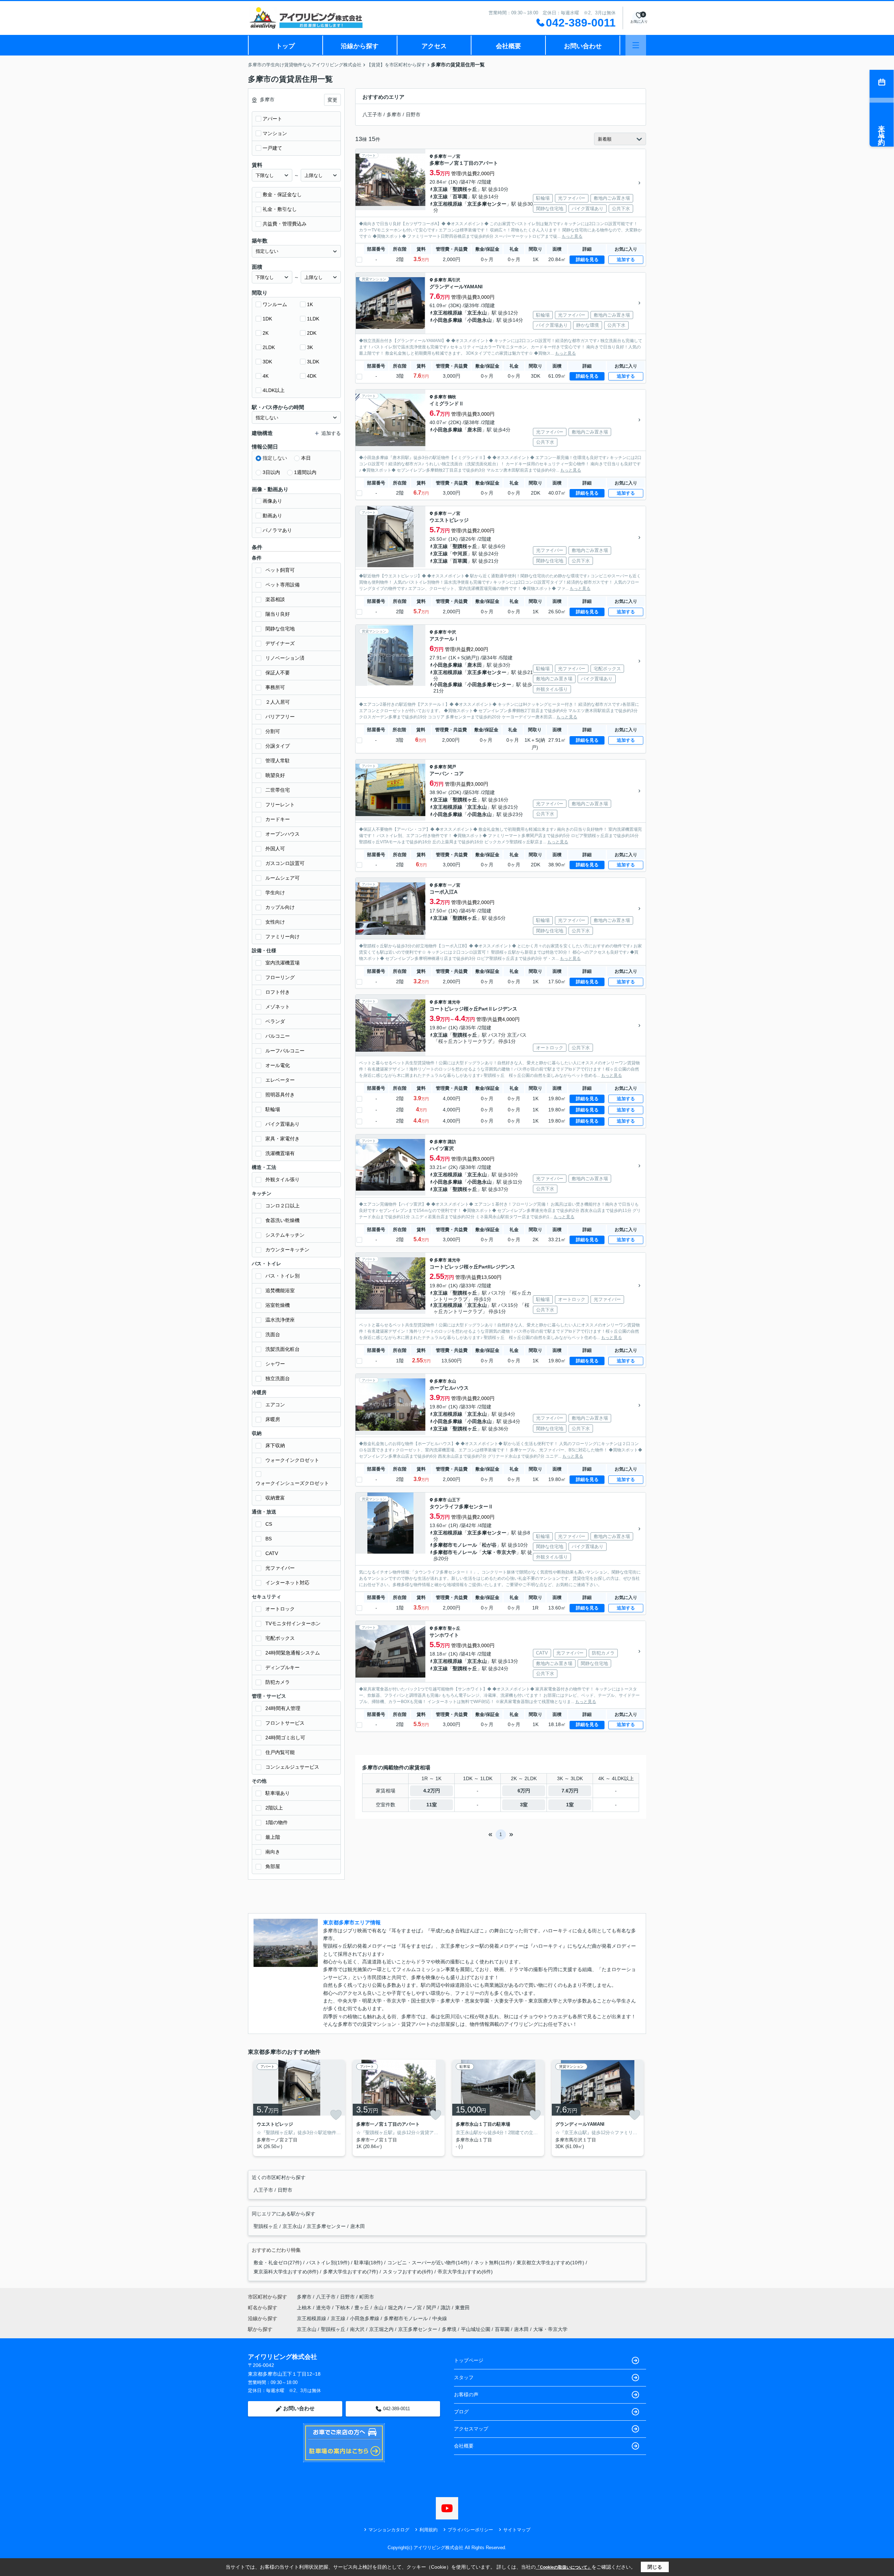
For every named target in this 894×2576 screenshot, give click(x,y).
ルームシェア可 (283, 878)
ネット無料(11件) (493, 2263)
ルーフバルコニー (285, 1051)
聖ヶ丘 (454, 1628)
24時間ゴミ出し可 (285, 1738)
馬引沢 (454, 280)
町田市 (367, 2297)
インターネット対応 (287, 1583)
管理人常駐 (278, 761)
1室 (570, 1805)
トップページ (469, 2360)
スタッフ (464, 2377)
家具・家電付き (283, 1139)
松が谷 (489, 1545)
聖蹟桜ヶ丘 (465, 189)
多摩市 (394, 114)
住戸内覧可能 (280, 1752)
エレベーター (280, 1080)
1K (310, 304)
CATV (272, 1553)
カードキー (278, 819)
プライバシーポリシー (470, 2530)
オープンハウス (283, 834)
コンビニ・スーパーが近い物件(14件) (428, 2263)
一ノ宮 (454, 156)
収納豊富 (275, 1498)
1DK (267, 319)
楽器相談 (275, 599)
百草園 (460, 197)
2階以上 (274, 1808)
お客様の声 (466, 2394)
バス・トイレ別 (283, 1276)
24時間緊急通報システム (293, 1653)
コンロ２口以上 (283, 1206)
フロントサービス (285, 1723)
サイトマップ (517, 2530)
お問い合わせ (583, 46)
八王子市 (372, 114)
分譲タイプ (278, 746)
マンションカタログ (389, 2530)
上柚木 (305, 2308)
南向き (273, 1852)
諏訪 (452, 1142)
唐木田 (475, 430)
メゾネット (278, 1007)
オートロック (280, 1609)
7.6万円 (570, 1791)
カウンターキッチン (287, 1250)
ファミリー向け (283, 937)
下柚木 (343, 2308)
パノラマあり (277, 530)
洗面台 (273, 1334)
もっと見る (572, 236)
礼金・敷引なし (280, 209)
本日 (306, 458)
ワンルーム (275, 304)
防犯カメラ (278, 1682)
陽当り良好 (278, 614)
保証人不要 (278, 673)
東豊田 (462, 2308)
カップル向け (280, 907)
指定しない (275, 458)
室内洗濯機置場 (283, 963)
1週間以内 (305, 472)
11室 (432, 1805)
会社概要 (508, 46)
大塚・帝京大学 (499, 1552)
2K (266, 333)
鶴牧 (452, 397)
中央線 (440, 2318)
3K (310, 347)
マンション (275, 133)
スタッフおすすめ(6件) (408, 2272)
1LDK (313, 319)
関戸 (452, 767)
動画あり (272, 516)
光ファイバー (280, 1568)
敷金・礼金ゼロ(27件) (278, 2263)
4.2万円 (432, 1791)
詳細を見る (587, 260)
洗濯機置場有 (280, 1153)
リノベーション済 (285, 658)
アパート (272, 119)
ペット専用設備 (283, 585)
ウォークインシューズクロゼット (292, 1483)
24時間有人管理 (283, 1708)
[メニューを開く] (636, 45)
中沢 (452, 632)
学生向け (275, 893)
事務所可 (275, 687)
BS (269, 1539)
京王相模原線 (448, 204)
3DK (267, 362)
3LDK (313, 362)
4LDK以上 (274, 390)
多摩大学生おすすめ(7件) (351, 2272)
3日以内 (271, 472)
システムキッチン (285, 1235)
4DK (312, 376)
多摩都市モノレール (455, 1545)
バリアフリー (280, 717)
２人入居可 (278, 702)
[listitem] (298, 2108)
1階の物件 (277, 1822)
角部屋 (273, 1866)
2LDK (269, 347)
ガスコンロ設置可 (285, 863)
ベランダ (275, 1021)
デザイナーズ (280, 643)
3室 (524, 1805)
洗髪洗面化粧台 (283, 1349)
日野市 (413, 114)
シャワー (275, 1364)
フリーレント (280, 805)
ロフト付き (278, 992)
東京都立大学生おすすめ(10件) (550, 2263)
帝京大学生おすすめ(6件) (465, 2272)
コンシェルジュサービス (292, 1767)
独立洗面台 (278, 1378)
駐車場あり (278, 1793)
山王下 (454, 1500)
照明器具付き (280, 1095)
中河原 (460, 554)
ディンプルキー (283, 1667)
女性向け (275, 922)
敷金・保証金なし (282, 194)
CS (269, 1524)
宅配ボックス (280, 1638)
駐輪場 (273, 1109)
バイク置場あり (283, 1124)
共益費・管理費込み (285, 224)
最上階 (273, 1837)
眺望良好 (275, 775)
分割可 (273, 731)
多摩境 (449, 2329)
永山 (452, 1381)
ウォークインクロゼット (292, 1460)
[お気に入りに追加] (336, 2115)
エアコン (275, 1405)
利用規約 (428, 2530)
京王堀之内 (381, 2329)
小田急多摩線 (448, 320)
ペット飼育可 (280, 570)
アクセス (434, 46)
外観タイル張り (283, 1179)
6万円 (524, 1791)
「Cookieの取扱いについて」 (564, 2567)
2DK (312, 333)
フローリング (280, 977)
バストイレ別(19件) (328, 2263)
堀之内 (396, 2308)
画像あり (272, 501)
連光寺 (454, 1002)
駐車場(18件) (368, 2263)
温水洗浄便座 (280, 1320)
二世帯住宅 (278, 790)
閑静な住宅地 (280, 629)
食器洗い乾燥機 (283, 1220)
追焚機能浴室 (280, 1290)
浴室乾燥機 (278, 1305)
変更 (332, 100)
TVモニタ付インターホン (293, 1623)
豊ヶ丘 (362, 2308)
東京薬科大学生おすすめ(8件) (286, 2272)
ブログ (461, 2412)
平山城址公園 (476, 2329)
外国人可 (275, 849)
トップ (285, 46)
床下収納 (275, 1445)
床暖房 (273, 1419)
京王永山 (477, 313)
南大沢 (357, 2329)
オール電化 (278, 1065)
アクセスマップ (471, 2429)
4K (266, 376)
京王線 (440, 189)
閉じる (655, 2567)
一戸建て (272, 148)
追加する (626, 260)
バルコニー (278, 1036)
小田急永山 (479, 320)
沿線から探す (360, 46)
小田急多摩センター (489, 684)
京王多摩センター (487, 204)
